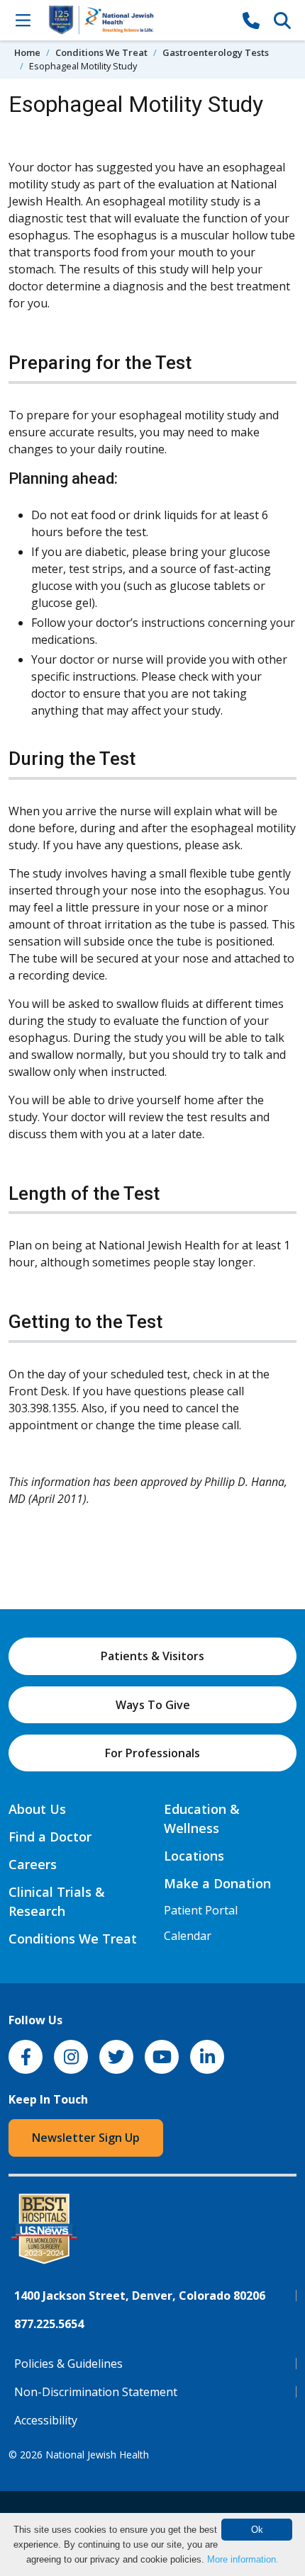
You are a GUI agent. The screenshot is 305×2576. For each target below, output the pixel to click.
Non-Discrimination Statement (96, 2392)
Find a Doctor (50, 1837)
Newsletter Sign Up (86, 2138)
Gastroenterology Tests (216, 52)
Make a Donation (217, 1883)
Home (27, 52)
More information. (243, 2559)
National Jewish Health (97, 2455)
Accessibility (46, 2420)
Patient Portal (201, 1910)
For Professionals (152, 1753)
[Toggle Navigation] (23, 20)
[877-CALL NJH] (251, 20)
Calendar (188, 1936)
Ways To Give (153, 1705)
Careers (33, 1864)
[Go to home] (137, 20)
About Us (37, 1809)
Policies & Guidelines (68, 2364)
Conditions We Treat (101, 52)
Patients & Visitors (152, 1656)
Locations (194, 1856)
